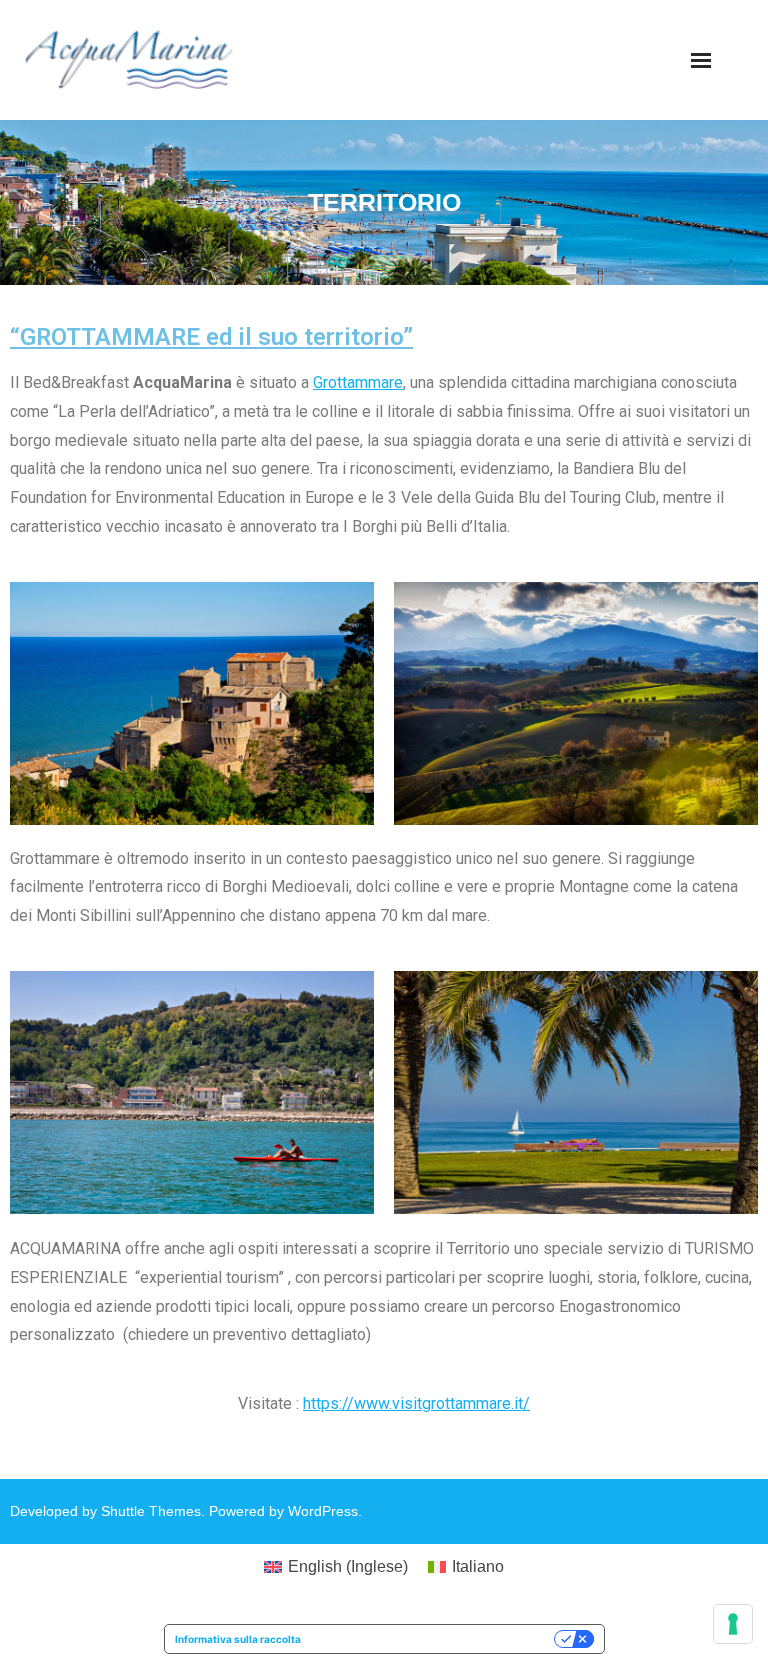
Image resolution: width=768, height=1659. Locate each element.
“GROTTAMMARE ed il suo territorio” (211, 337)
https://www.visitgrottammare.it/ (416, 1403)
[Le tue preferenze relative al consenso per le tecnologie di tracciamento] (733, 1624)
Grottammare (358, 382)
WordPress (323, 1511)
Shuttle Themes (151, 1511)
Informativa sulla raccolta (238, 1639)
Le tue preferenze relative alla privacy (434, 1639)
